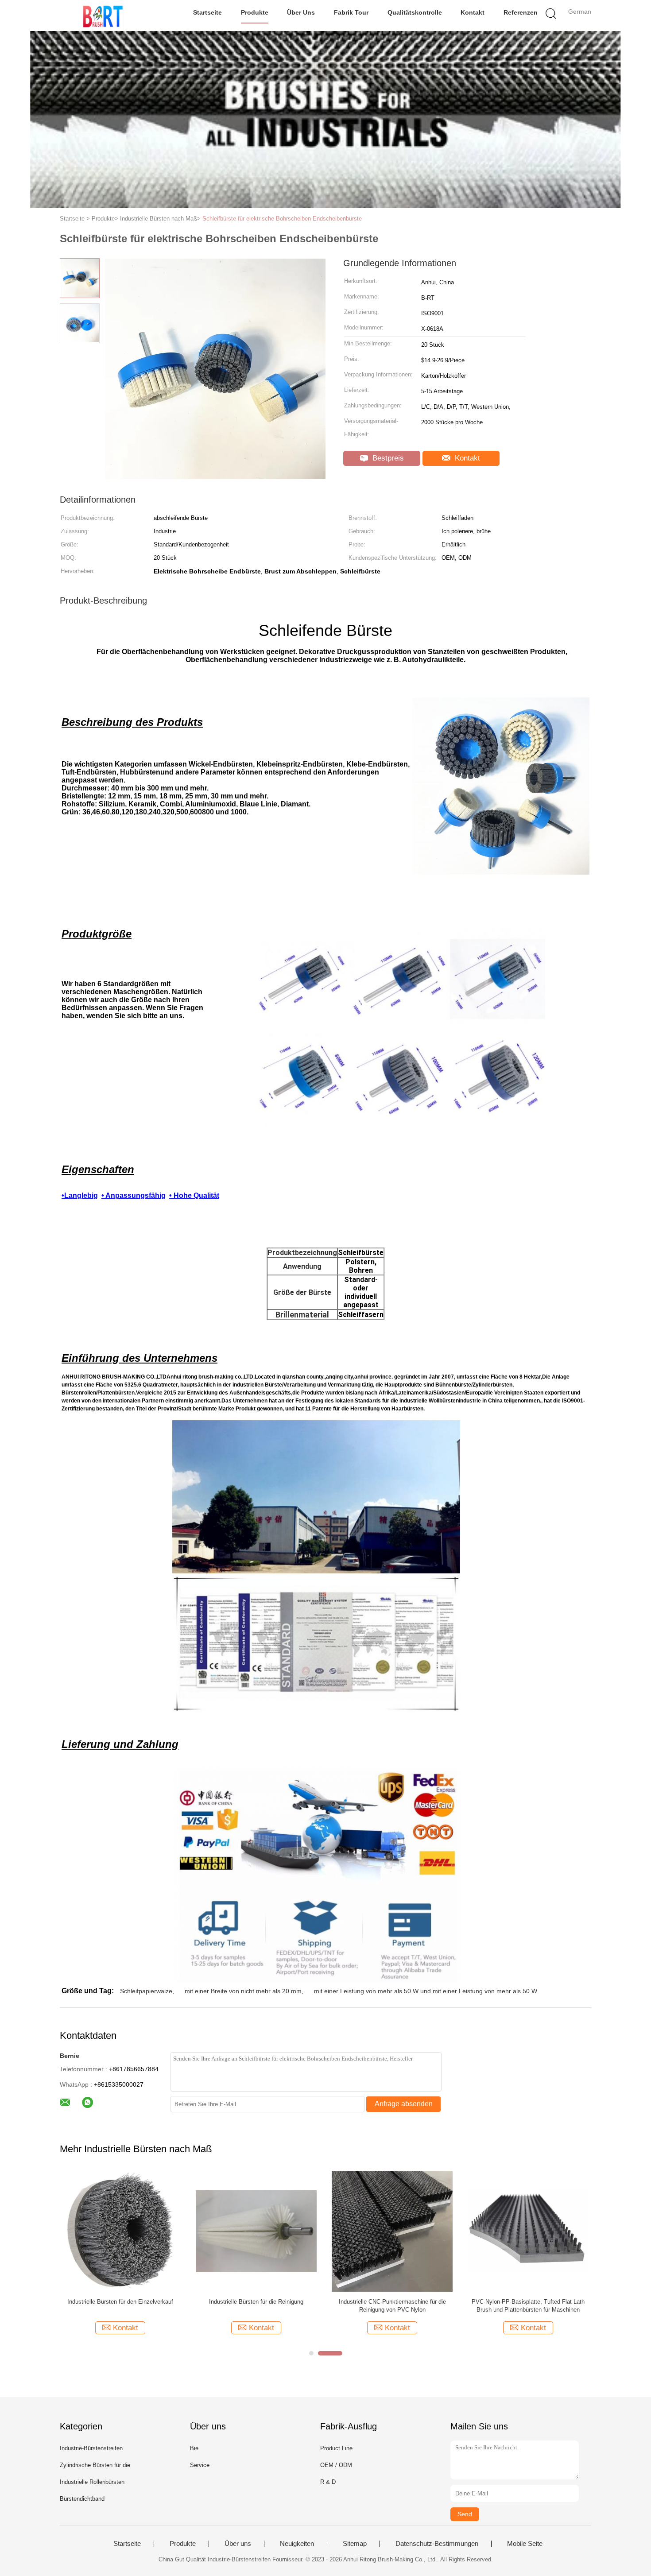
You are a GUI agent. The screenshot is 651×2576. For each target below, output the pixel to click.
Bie (194, 2448)
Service (200, 2465)
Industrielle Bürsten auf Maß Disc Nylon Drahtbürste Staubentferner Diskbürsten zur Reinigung (528, 2306)
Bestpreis (387, 458)
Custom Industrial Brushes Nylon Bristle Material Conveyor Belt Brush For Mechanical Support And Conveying (256, 2306)
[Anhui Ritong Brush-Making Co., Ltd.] (103, 15)
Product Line (336, 2448)
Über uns (301, 12)
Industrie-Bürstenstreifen (91, 2448)
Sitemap (355, 2544)
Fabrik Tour (351, 12)
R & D (328, 2482)
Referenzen (521, 12)
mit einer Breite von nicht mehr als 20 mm (243, 1991)
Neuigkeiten (297, 2544)
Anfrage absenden (404, 2104)
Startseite (207, 12)
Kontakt (473, 12)
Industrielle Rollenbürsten (92, 2482)
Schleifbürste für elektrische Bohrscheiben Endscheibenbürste (282, 219)
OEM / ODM (336, 2465)
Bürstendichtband (82, 2499)
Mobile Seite (525, 2544)
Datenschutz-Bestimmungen (437, 2544)
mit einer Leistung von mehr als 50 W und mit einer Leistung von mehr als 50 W (426, 1991)
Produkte (255, 12)
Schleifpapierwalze (146, 1991)
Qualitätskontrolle (415, 12)
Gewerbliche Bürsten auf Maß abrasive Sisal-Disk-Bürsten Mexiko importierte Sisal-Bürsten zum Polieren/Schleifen (392, 2306)
